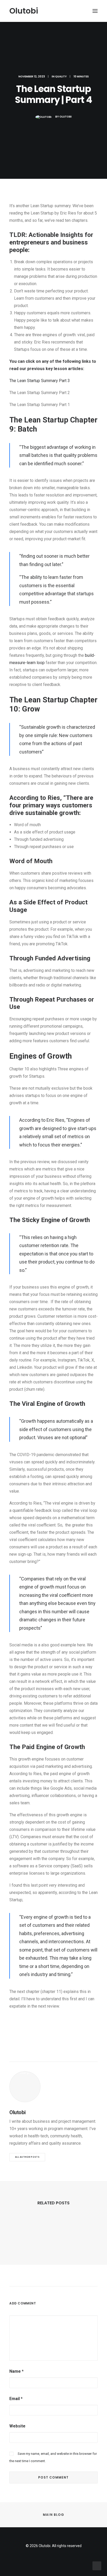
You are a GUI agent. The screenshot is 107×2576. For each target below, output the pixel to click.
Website (17, 2426)
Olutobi (66, 117)
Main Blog (53, 2515)
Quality (61, 76)
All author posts (27, 2157)
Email (16, 2399)
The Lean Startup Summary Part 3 (40, 381)
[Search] (80, 11)
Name (16, 2371)
